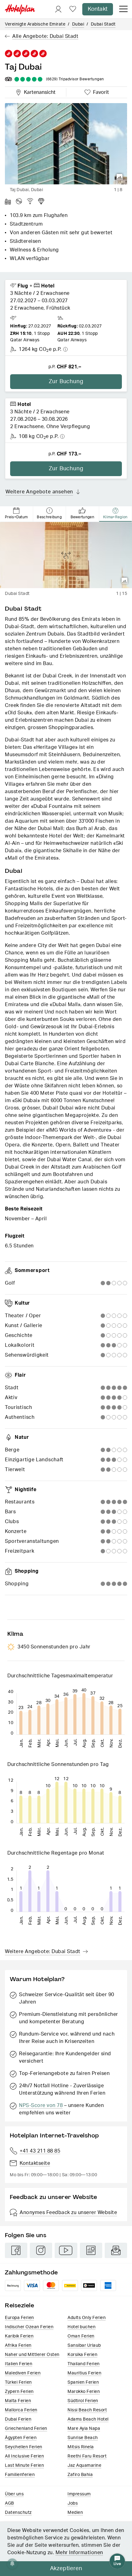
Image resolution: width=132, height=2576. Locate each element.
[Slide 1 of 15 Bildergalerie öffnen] (66, 555)
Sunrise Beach (83, 2438)
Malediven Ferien (23, 2373)
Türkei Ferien (18, 2382)
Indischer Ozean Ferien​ (29, 2327)
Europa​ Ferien (19, 2318)
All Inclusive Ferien (24, 2456)
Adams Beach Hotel (88, 2419)
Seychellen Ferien (24, 2447)
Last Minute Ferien (24, 2466)
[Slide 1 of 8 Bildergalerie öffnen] (66, 144)
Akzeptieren (66, 2569)
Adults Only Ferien (87, 2318)
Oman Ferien (81, 2336)
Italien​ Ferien (19, 2364)
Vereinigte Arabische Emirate (35, 24)
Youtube (66, 2250)
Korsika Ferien (82, 2355)
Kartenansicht (38, 91)
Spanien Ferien (83, 2382)
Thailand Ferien (84, 2364)
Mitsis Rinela (81, 2447)
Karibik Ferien (19, 2336)
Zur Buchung (66, 382)
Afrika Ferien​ (18, 2345)
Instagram (41, 2250)
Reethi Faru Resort (87, 2456)
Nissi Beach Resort (87, 2410)
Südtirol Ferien (83, 2401)
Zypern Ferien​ (19, 2392)
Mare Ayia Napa (84, 2429)
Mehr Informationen (79, 2553)
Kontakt (98, 9)
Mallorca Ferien (21, 2410)
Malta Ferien (18, 2401)
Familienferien (20, 2475)
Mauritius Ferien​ (84, 2373)
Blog (91, 2250)
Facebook (16, 2250)
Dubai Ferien (18, 2419)
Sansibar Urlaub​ (84, 2345)
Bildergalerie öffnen (120, 177)
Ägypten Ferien (21, 2438)
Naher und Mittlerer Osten (32, 2355)
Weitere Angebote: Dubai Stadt (43, 1952)
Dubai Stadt (103, 24)
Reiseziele (19, 2305)
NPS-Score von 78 (41, 2105)
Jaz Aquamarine (84, 2466)
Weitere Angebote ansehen (39, 492)
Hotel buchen (82, 2327)
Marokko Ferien (84, 2392)
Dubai (78, 24)
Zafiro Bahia (80, 2475)
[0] (73, 9)
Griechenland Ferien (26, 2429)
